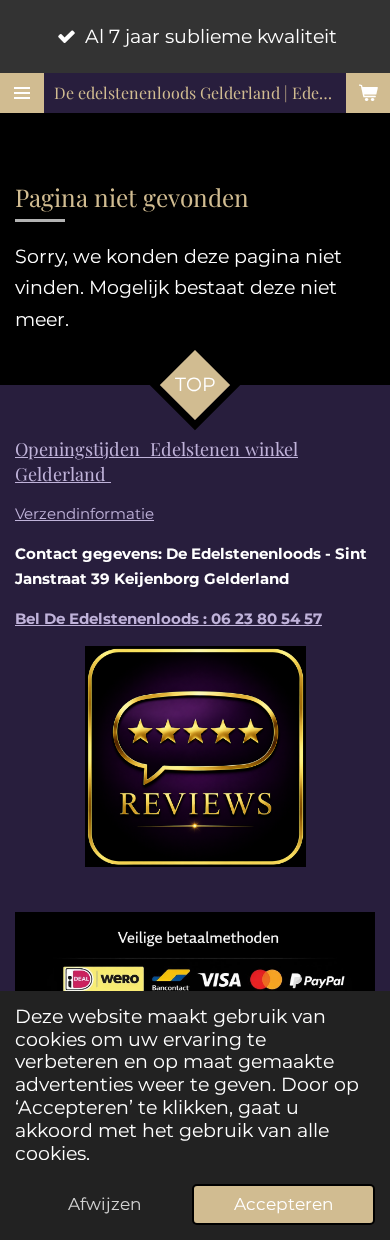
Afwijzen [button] (104, 1203)
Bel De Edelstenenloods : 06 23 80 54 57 (168, 618)
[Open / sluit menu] (22, 93)
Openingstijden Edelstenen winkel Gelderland (156, 460)
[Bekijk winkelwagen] (368, 93)
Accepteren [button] (283, 1203)
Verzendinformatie (84, 513)
